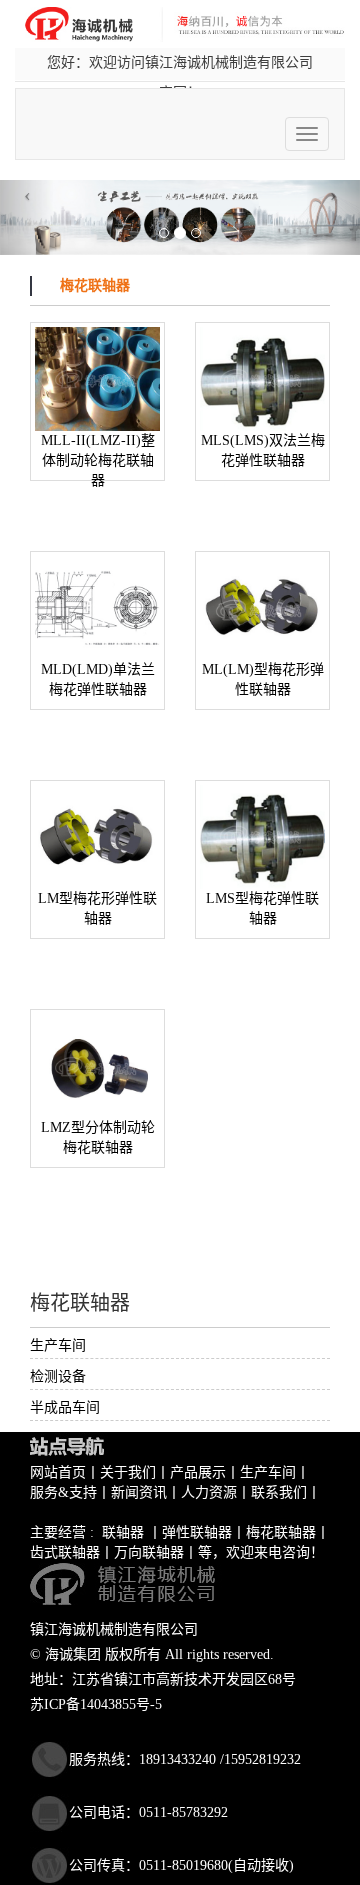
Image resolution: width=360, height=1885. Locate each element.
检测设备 (58, 1376)
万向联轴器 (149, 1552)
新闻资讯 (139, 1492)
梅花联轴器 (281, 1532)
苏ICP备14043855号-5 (96, 1704)
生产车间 (58, 1345)
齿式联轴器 (65, 1552)
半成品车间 (65, 1407)
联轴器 (123, 1532)
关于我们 (128, 1472)
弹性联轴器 (197, 1532)
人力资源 (209, 1492)
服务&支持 (63, 1492)
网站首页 (58, 1472)
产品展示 (198, 1472)
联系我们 (279, 1492)
